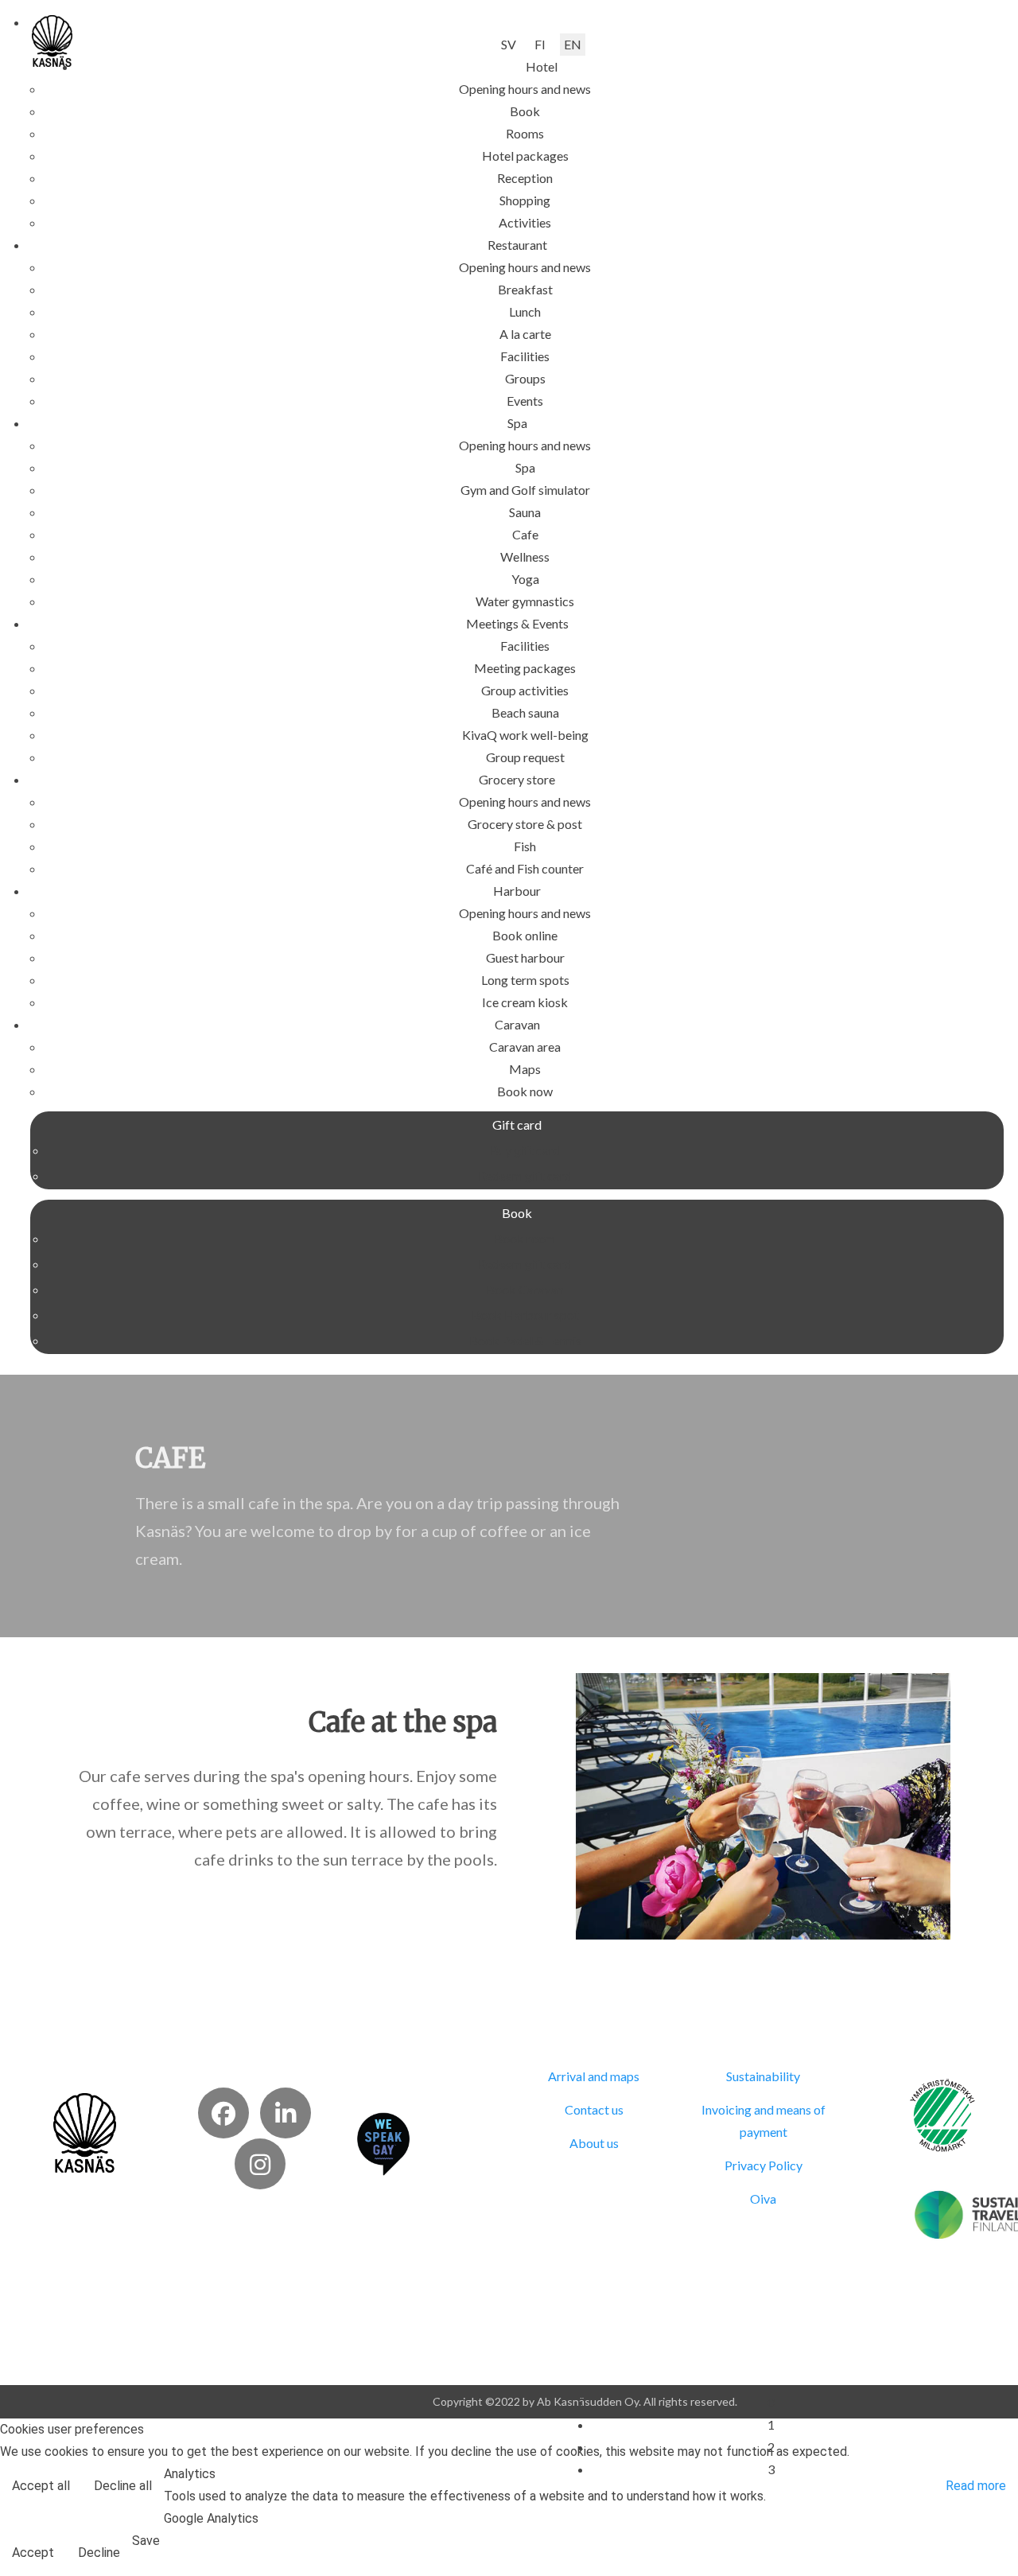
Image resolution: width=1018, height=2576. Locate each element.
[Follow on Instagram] (260, 2164)
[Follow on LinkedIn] (286, 2113)
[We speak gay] (383, 2142)
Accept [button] (33, 2553)
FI (540, 44)
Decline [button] (99, 2553)
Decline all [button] (123, 2486)
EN (573, 44)
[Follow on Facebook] (223, 2113)
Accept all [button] (41, 2486)
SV (509, 44)
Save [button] (146, 2541)
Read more (976, 2486)
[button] (542, 66)
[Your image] (85, 2131)
